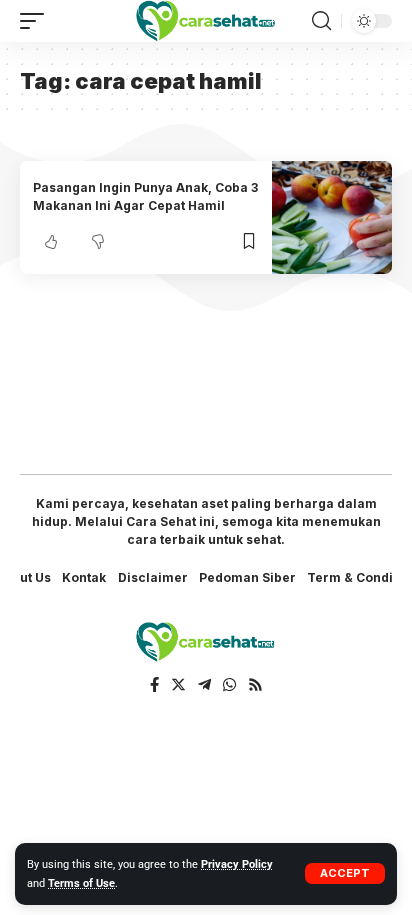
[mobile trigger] (37, 21)
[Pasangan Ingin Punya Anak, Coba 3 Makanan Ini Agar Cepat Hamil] (332, 217)
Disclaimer (153, 577)
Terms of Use (81, 883)
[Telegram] (204, 685)
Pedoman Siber (247, 577)
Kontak (84, 577)
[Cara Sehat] (206, 20)
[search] (321, 21)
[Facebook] (154, 685)
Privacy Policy (237, 864)
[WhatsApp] (229, 685)
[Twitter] (178, 685)
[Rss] (255, 685)
